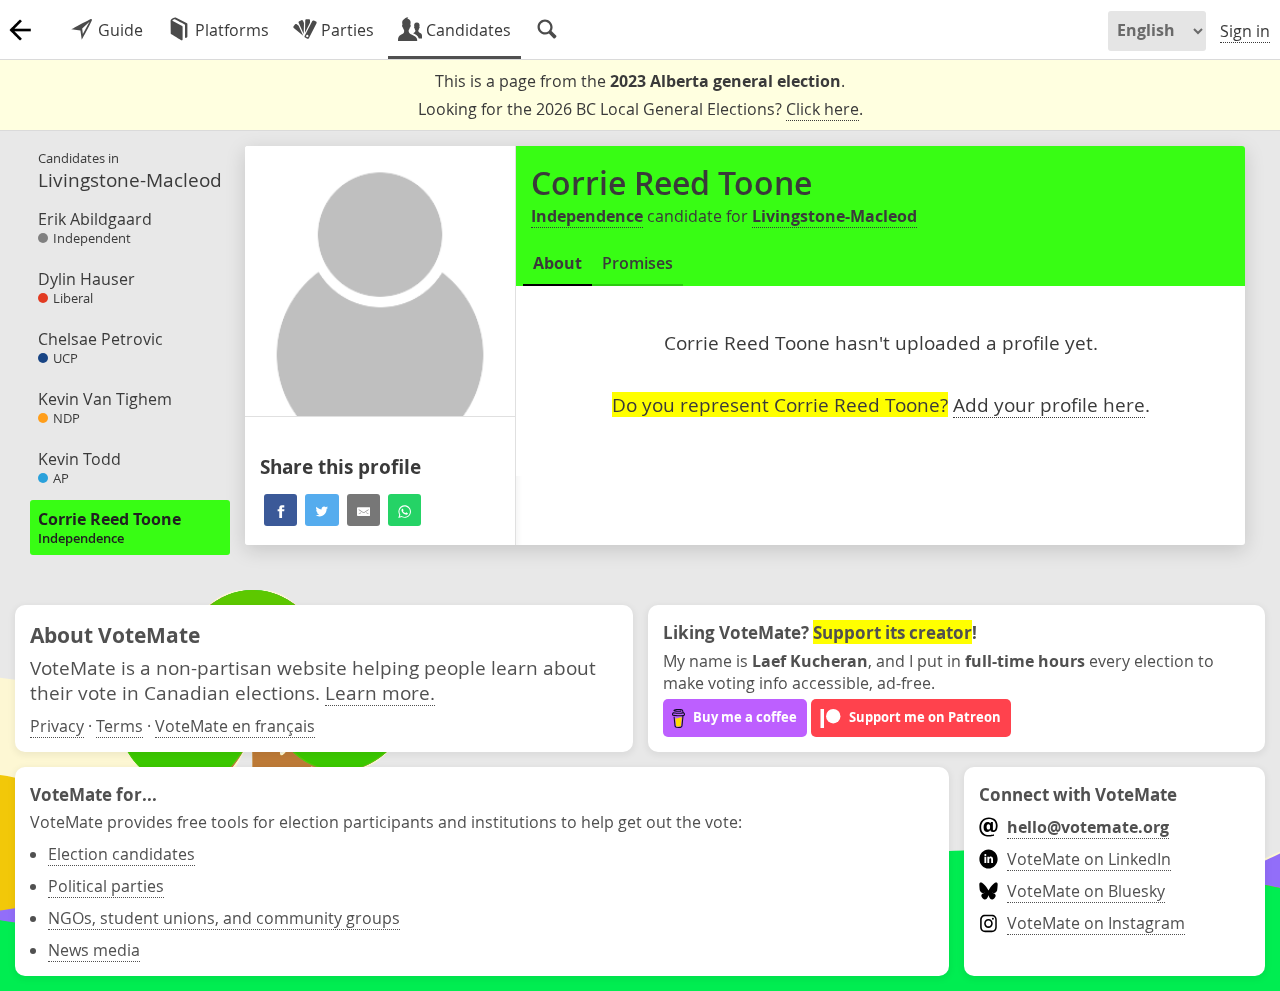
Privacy (57, 726)
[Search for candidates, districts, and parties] (547, 30)
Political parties (106, 886)
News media (94, 950)
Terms (119, 726)
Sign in (1245, 31)
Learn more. (380, 692)
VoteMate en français (235, 726)
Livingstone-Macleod (834, 216)
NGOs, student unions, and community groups (224, 918)
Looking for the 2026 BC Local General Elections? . (640, 109)
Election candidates (121, 854)
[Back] (20, 30)
